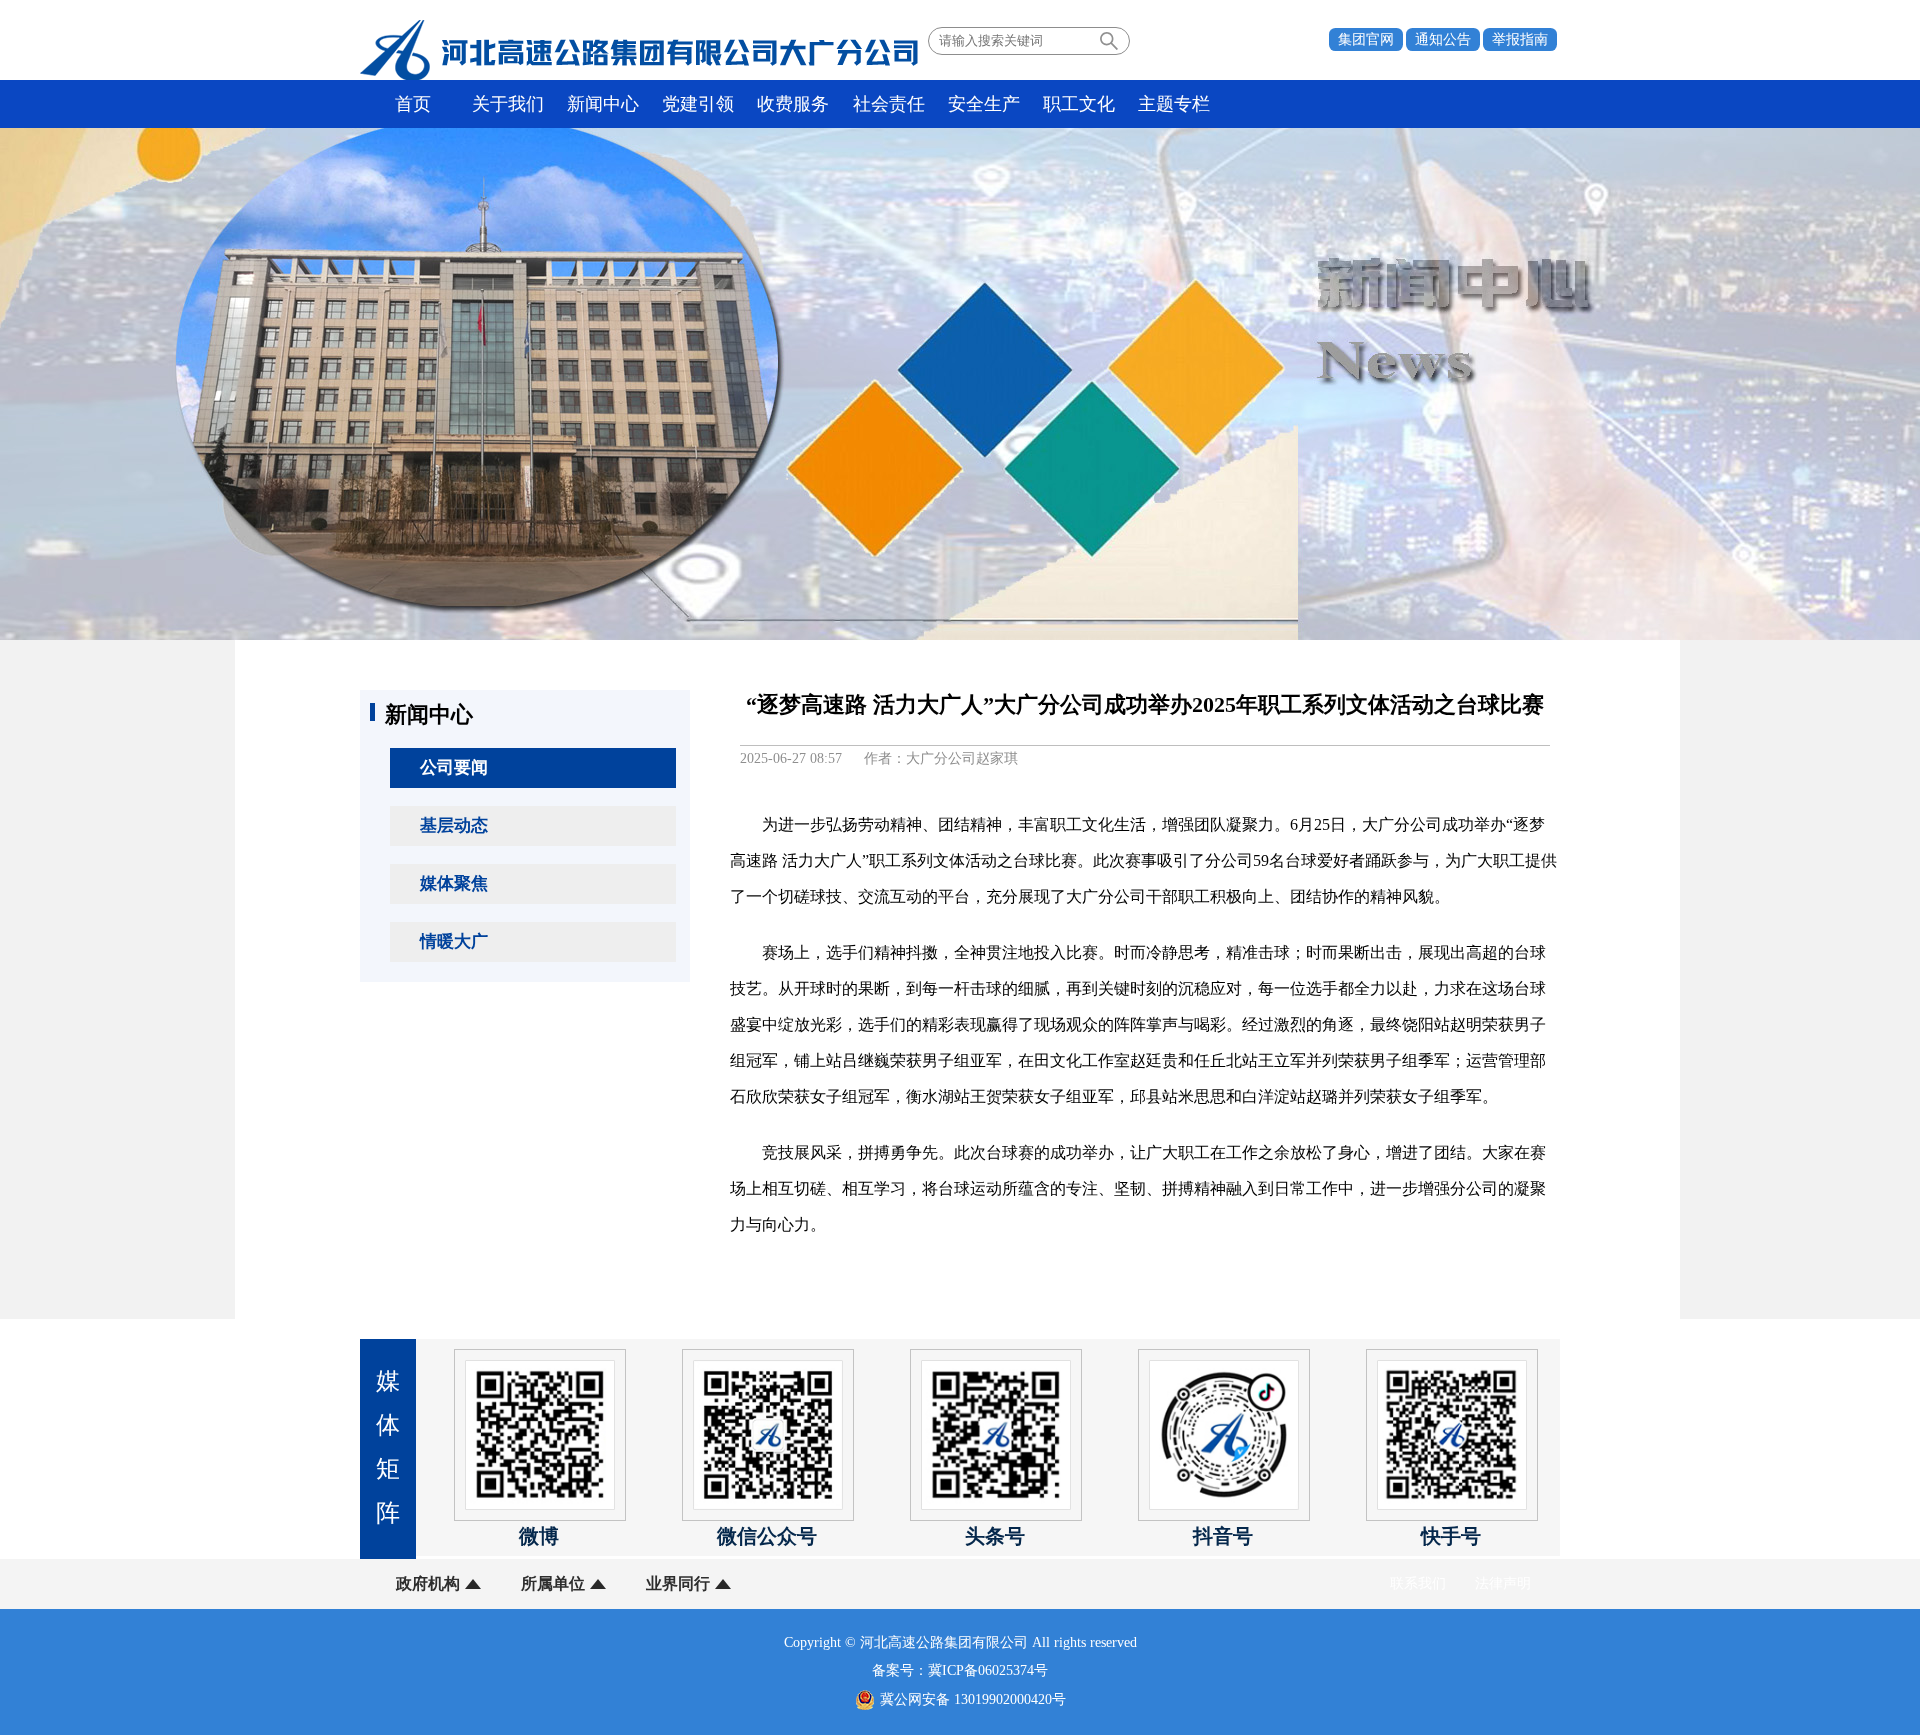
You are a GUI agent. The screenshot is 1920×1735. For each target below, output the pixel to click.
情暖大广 (454, 941)
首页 (413, 104)
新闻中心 (603, 104)
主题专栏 (1174, 104)
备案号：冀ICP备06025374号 (960, 1670)
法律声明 (1503, 1583)
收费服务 (793, 104)
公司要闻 (454, 767)
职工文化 (1079, 104)
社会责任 (889, 104)
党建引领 (698, 104)
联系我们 (1418, 1583)
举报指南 (1520, 39)
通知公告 (1443, 39)
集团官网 (1366, 39)
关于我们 (508, 104)
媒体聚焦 (454, 883)
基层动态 (454, 825)
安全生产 (984, 104)
